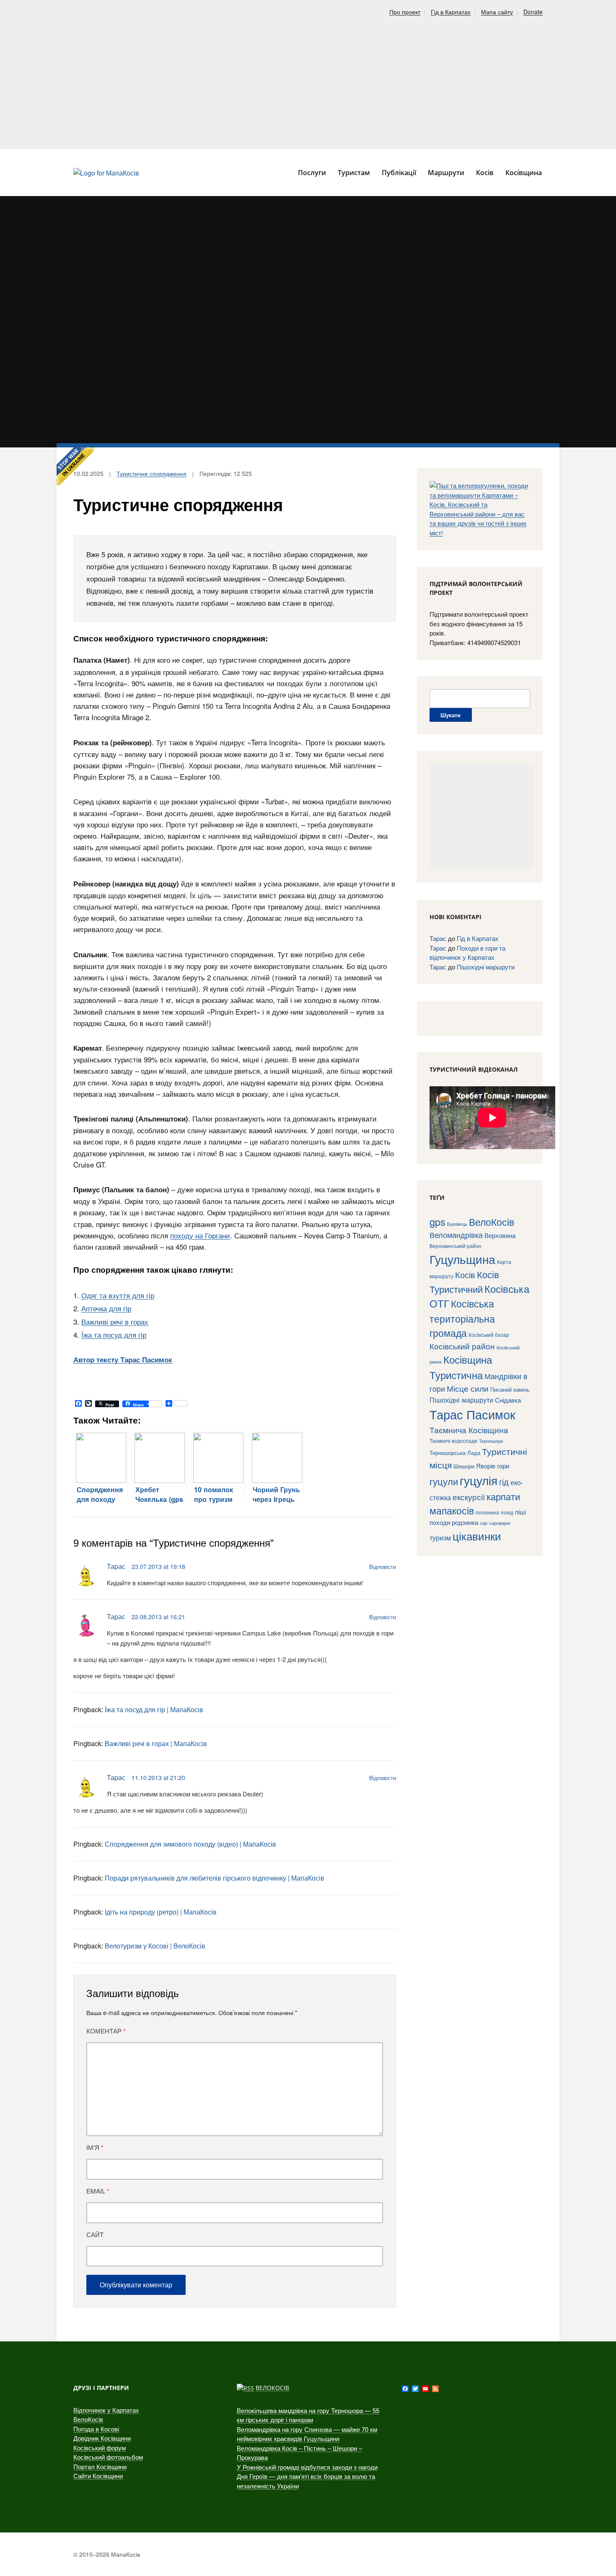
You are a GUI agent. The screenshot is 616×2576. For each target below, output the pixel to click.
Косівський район (462, 1346)
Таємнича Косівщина (469, 1430)
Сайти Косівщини (98, 2476)
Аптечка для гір (106, 1308)
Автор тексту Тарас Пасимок (123, 1359)
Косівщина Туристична (461, 1367)
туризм (440, 1537)
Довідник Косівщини (102, 2438)
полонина (487, 1512)
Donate (533, 12)
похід (507, 1512)
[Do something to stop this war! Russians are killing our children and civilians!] (75, 466)
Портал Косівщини (100, 2466)
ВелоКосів (492, 1222)
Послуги (312, 173)
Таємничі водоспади (453, 1440)
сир (484, 1523)
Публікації (399, 173)
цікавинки (477, 1536)
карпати (503, 1496)
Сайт (95, 2234)
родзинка (465, 1522)
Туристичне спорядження (151, 473)
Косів (465, 1275)
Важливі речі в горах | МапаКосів (156, 1743)
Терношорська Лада (455, 1453)
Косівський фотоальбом (108, 2457)
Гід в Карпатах (451, 12)
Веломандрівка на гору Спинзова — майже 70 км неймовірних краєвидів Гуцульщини (307, 2434)
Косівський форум (100, 2448)
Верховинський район (456, 1246)
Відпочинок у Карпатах (106, 2410)
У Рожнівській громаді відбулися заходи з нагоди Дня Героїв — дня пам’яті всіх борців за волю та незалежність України (307, 2476)
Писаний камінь (510, 1389)
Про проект (405, 12)
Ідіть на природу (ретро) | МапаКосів (161, 1912)
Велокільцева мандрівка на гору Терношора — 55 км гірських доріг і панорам (308, 2415)
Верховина (500, 1235)
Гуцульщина (462, 1259)
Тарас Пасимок (472, 1414)
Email (98, 2191)
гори (503, 1466)
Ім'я (95, 2147)
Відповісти (383, 1567)
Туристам (354, 173)
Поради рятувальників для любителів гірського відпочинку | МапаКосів (215, 1878)
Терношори (491, 1441)
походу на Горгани (200, 1235)
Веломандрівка (456, 1235)
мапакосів (452, 1510)
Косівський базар (489, 1335)
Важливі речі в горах (115, 1322)
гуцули (444, 1481)
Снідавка (508, 1400)
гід (504, 1482)
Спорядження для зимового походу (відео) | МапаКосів (190, 1844)
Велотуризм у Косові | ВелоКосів (155, 1946)
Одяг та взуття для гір (118, 1295)
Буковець (457, 1224)
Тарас (116, 1566)
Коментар (106, 2031)
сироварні (500, 1523)
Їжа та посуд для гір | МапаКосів (154, 1709)
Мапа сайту (497, 12)
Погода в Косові (96, 2429)
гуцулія (479, 1480)
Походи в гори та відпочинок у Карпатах (467, 953)
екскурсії (469, 1497)
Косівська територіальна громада (462, 1318)
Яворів (486, 1466)
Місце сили (468, 1388)
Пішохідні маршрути (486, 967)
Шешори (464, 1466)
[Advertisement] (308, 80)
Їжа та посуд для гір (114, 1335)
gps (437, 1222)
